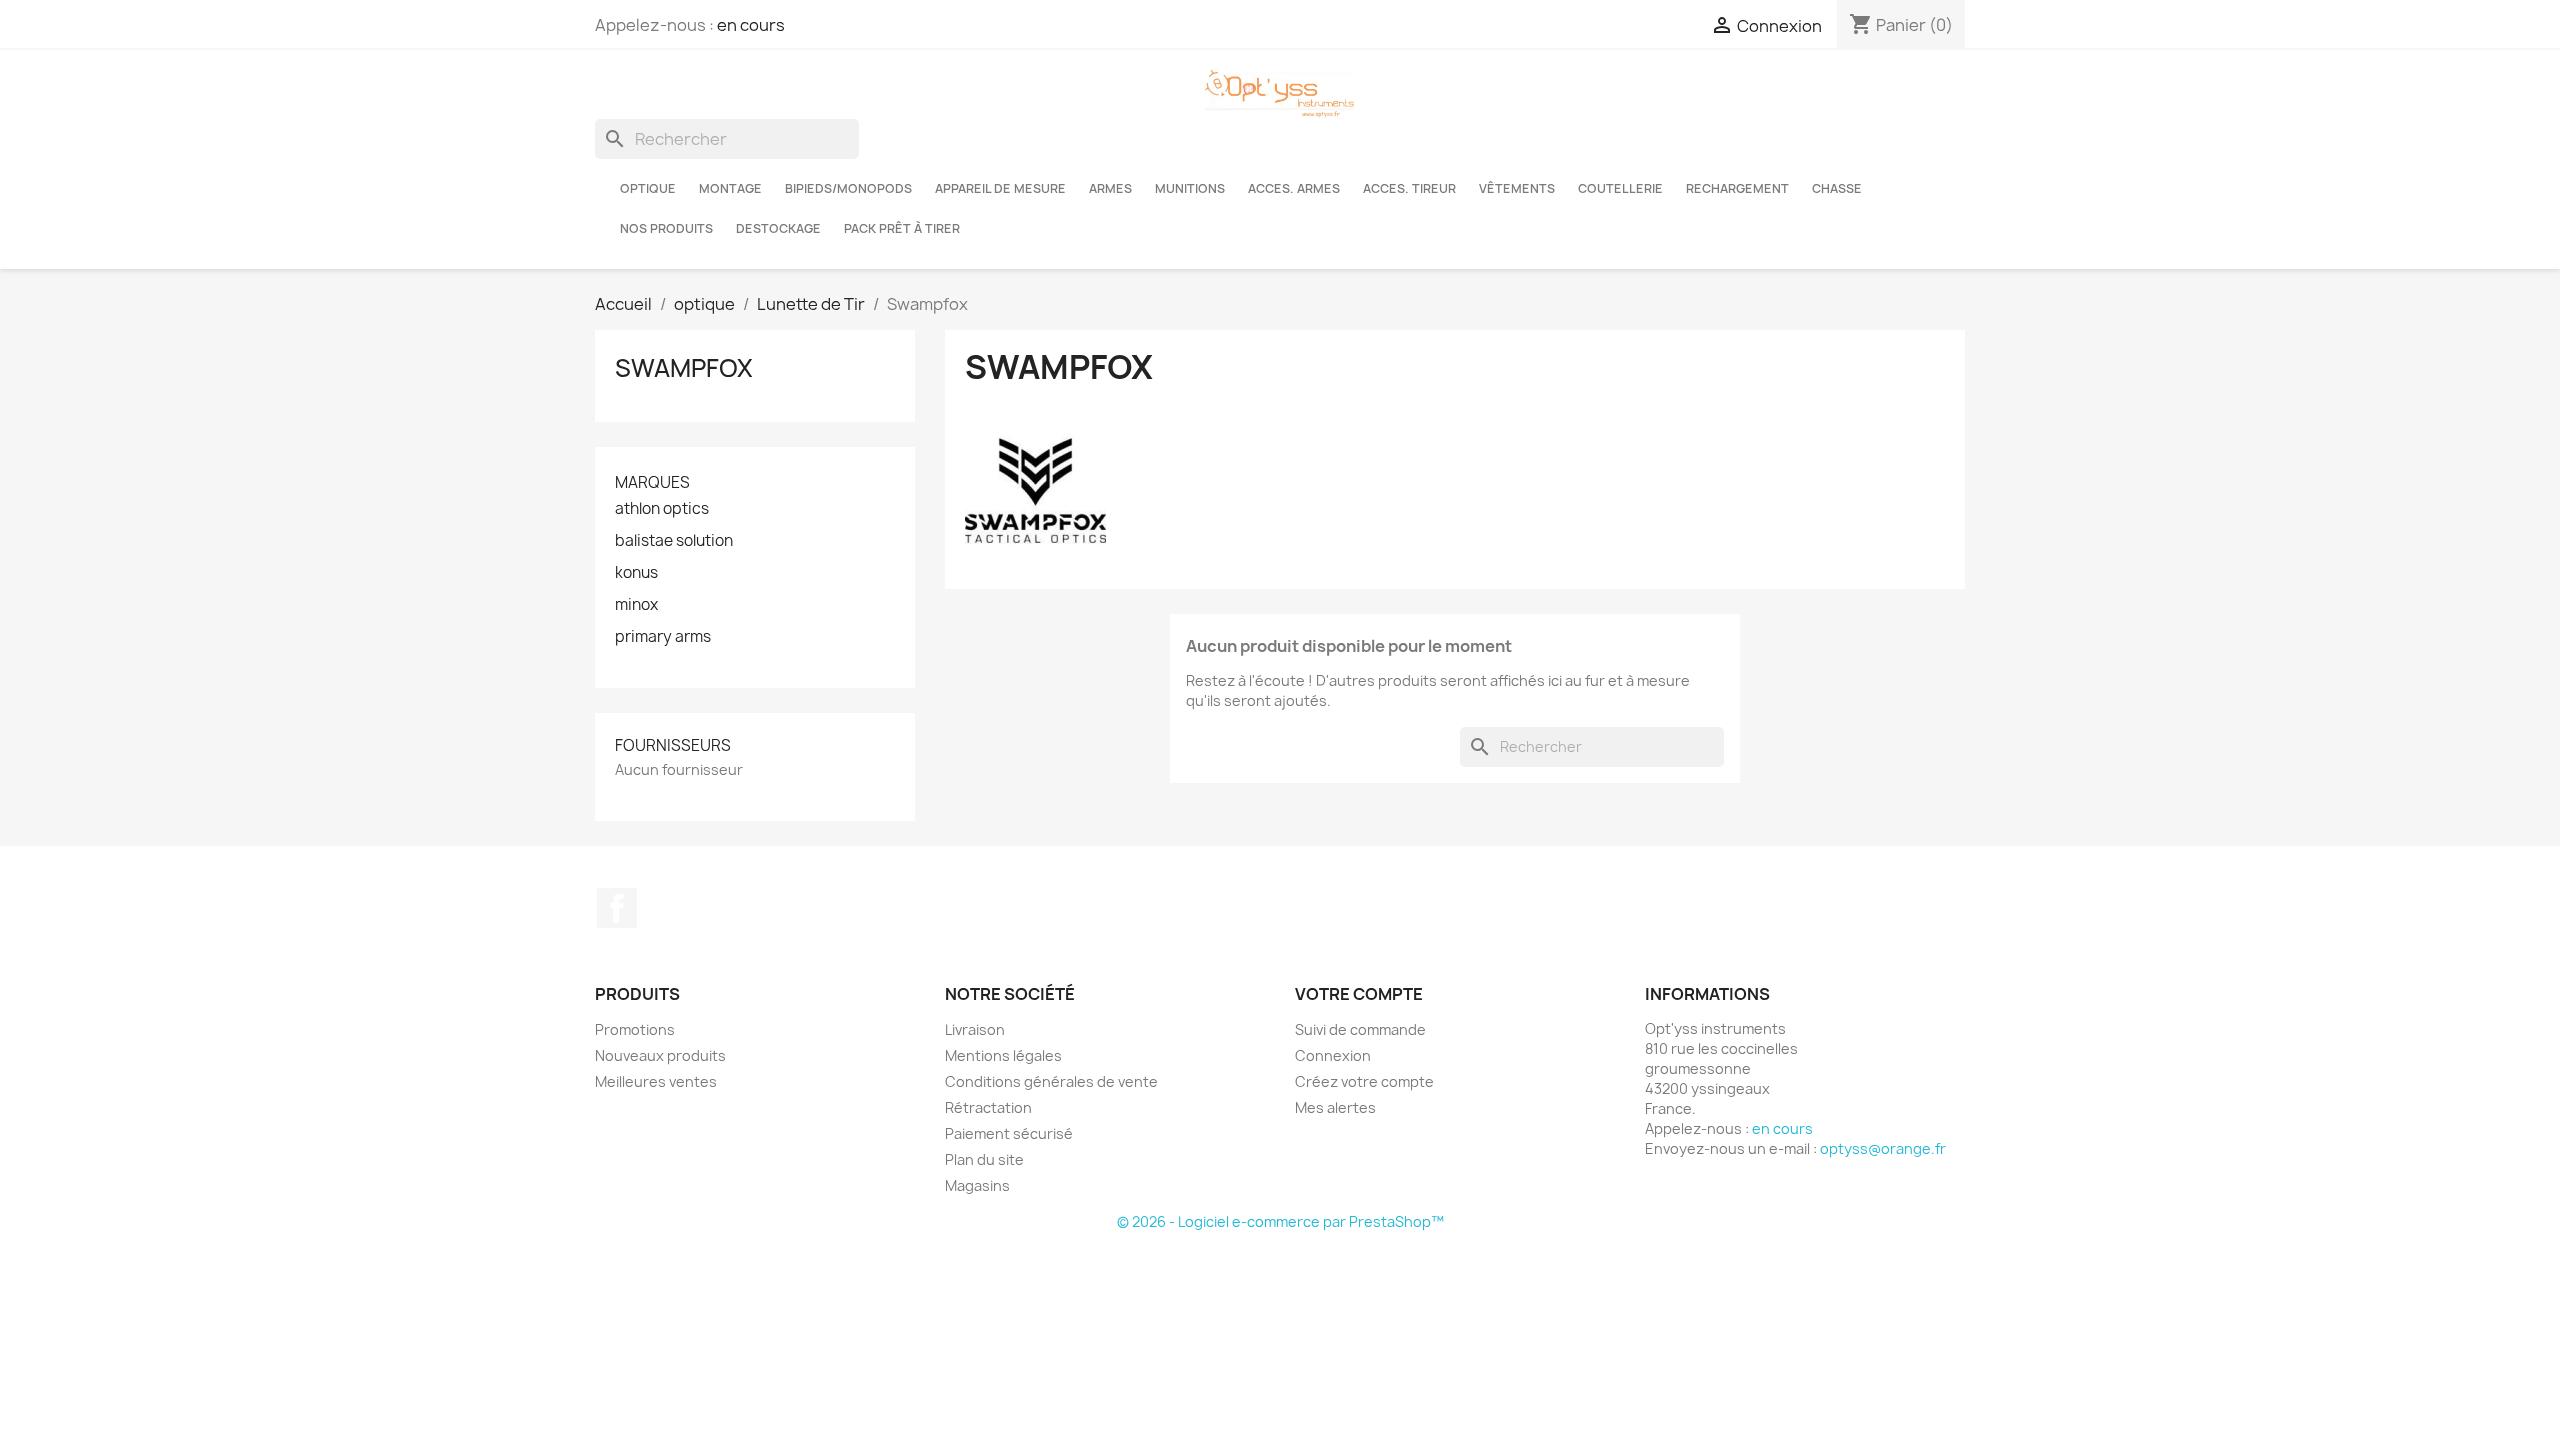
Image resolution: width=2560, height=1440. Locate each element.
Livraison (975, 1029)
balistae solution (674, 541)
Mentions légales (1003, 1055)
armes (1110, 188)
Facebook (617, 908)
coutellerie (1620, 188)
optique (648, 188)
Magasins (977, 1185)
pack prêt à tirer (902, 228)
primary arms (663, 637)
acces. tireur (1409, 188)
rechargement (1737, 188)
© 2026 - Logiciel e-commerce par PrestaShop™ (1280, 1221)
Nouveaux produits (660, 1055)
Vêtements (1517, 188)
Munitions (1190, 188)
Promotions (635, 1029)
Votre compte (1359, 994)
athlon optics (662, 509)
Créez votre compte (1364, 1081)
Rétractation (988, 1107)
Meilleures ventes (656, 1081)
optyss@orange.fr (1883, 1148)
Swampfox (684, 368)
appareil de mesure (1000, 188)
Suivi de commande (1360, 1029)
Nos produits (666, 228)
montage (730, 188)
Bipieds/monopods (848, 188)
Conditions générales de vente (1051, 1081)
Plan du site (984, 1159)
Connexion (1333, 1055)
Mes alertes (1335, 1107)
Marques (652, 482)
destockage (778, 228)
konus (636, 573)
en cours (751, 25)
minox (636, 605)
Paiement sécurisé (1009, 1133)
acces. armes (1294, 188)
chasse (1837, 188)
